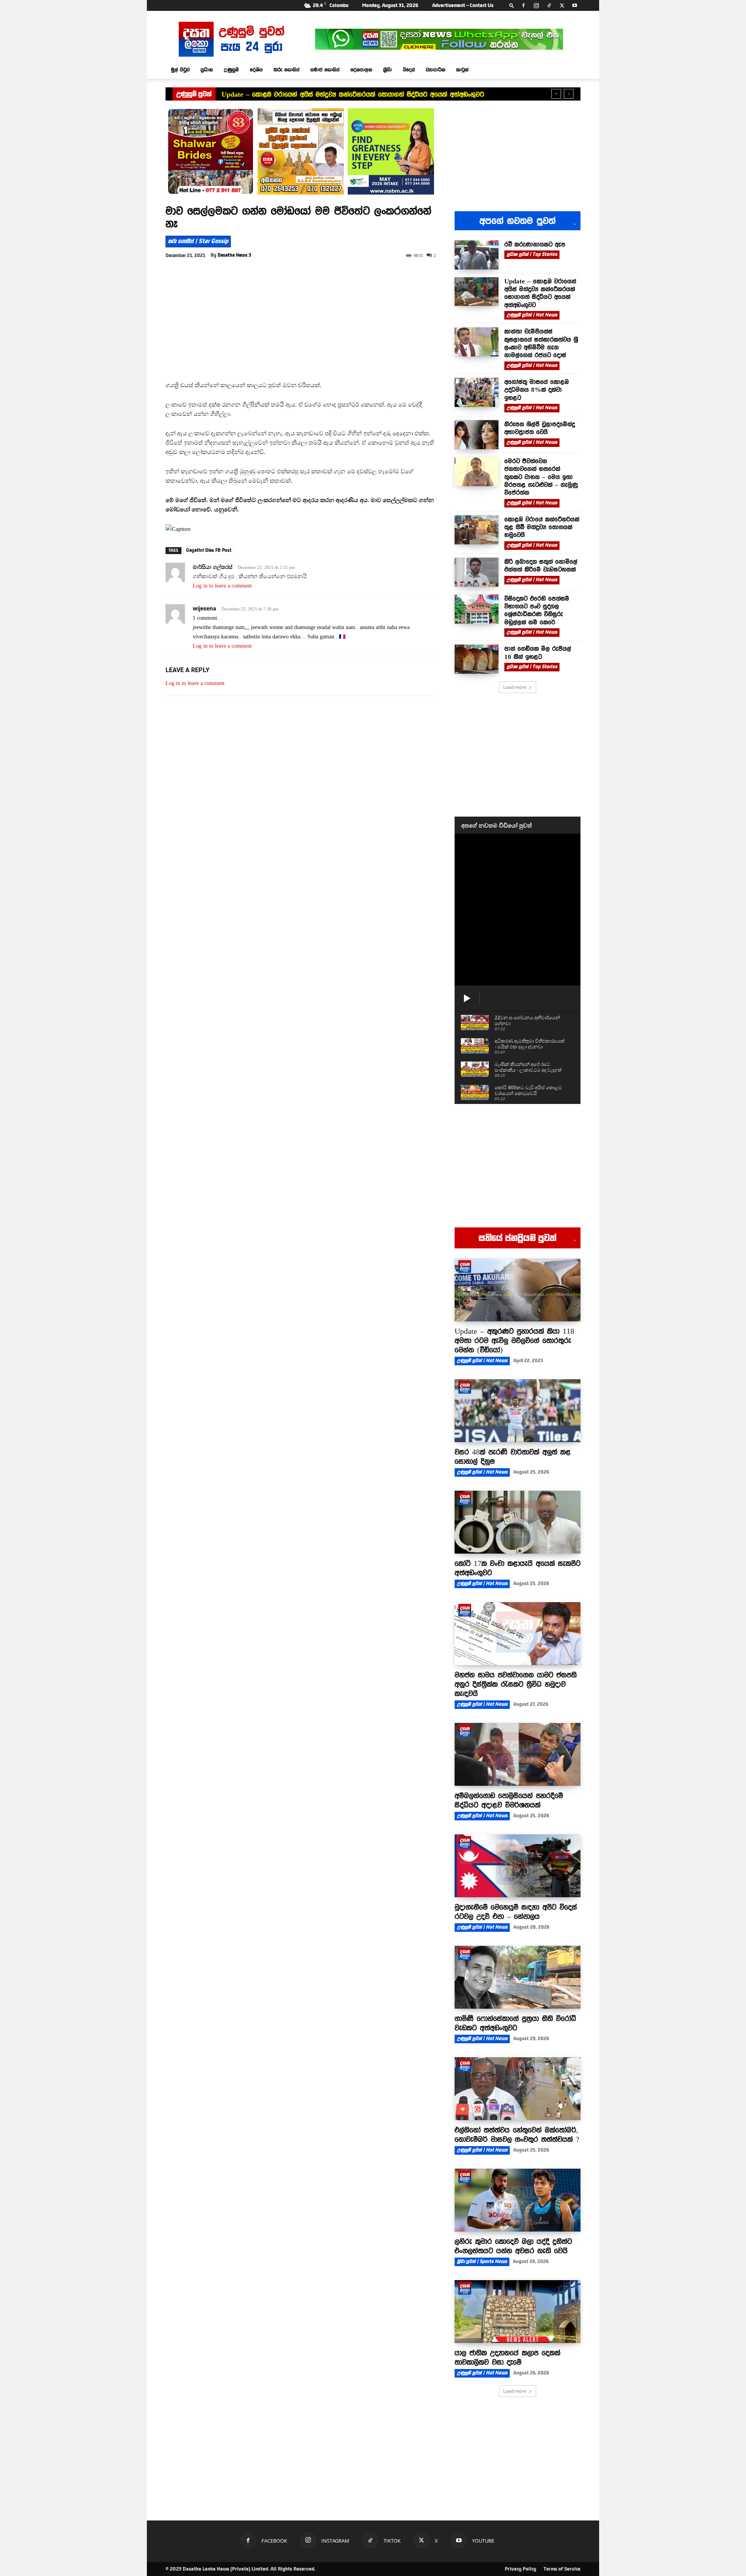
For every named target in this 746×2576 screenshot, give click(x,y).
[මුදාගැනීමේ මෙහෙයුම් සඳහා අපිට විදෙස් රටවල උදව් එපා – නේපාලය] (518, 1866)
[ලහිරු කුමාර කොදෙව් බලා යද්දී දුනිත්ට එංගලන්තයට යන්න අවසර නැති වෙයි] (518, 2200)
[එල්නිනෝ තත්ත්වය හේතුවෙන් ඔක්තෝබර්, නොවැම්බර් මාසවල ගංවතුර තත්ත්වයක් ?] (518, 2089)
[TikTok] (549, 5)
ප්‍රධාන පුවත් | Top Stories (532, 254)
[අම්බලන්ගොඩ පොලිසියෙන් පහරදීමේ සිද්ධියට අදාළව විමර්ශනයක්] (518, 1754)
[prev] (556, 94)
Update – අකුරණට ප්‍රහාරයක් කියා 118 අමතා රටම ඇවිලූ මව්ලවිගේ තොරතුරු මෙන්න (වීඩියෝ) (514, 1340)
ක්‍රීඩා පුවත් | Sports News (482, 2261)
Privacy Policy (520, 2569)
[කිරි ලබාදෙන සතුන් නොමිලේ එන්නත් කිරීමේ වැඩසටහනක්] (477, 572)
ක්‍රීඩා (388, 70)
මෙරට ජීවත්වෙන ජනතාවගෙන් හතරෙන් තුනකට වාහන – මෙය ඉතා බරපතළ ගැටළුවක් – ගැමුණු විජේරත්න (541, 477)
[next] (569, 94)
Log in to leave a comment (222, 586)
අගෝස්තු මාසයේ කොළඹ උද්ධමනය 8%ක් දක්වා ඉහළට (537, 390)
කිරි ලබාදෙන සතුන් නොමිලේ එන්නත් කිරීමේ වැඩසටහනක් (541, 565)
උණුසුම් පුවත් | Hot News (532, 315)
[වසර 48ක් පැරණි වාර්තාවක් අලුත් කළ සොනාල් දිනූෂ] (518, 1411)
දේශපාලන (361, 70)
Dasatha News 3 (234, 255)
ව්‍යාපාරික (436, 70)
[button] (512, 5)
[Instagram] (536, 5)
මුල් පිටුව (180, 70)
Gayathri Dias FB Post (209, 550)
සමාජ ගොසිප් (325, 70)
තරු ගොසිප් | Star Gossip (198, 241)
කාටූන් (462, 70)
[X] (562, 5)
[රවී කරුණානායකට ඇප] (477, 255)
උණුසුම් (231, 70)
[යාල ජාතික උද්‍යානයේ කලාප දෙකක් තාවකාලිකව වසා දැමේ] (518, 2312)
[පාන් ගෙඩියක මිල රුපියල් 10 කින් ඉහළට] (477, 659)
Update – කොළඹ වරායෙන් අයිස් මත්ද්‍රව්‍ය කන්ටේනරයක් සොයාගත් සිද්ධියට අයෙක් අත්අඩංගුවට (353, 94)
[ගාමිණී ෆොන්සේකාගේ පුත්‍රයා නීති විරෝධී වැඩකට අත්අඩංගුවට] (518, 1977)
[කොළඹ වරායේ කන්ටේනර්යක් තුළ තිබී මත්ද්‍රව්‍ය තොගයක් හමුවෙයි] (477, 530)
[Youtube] (575, 5)
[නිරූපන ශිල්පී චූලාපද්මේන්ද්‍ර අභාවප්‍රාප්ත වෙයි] (477, 435)
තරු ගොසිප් (287, 70)
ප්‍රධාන (207, 70)
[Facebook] (523, 5)
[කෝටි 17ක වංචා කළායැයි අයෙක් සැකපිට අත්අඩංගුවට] (518, 1522)
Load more (515, 687)
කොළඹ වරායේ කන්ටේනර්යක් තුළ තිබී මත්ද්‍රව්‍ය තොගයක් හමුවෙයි (542, 527)
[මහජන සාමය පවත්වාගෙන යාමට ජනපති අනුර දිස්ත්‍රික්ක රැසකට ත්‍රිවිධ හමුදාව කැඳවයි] (518, 1634)
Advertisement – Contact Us (463, 5)
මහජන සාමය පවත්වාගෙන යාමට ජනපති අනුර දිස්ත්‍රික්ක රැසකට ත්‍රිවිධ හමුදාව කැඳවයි (516, 1684)
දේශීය (256, 70)
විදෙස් (409, 70)
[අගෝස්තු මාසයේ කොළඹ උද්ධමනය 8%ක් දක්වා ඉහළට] (477, 392)
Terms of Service (562, 2569)
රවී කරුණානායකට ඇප (535, 244)
